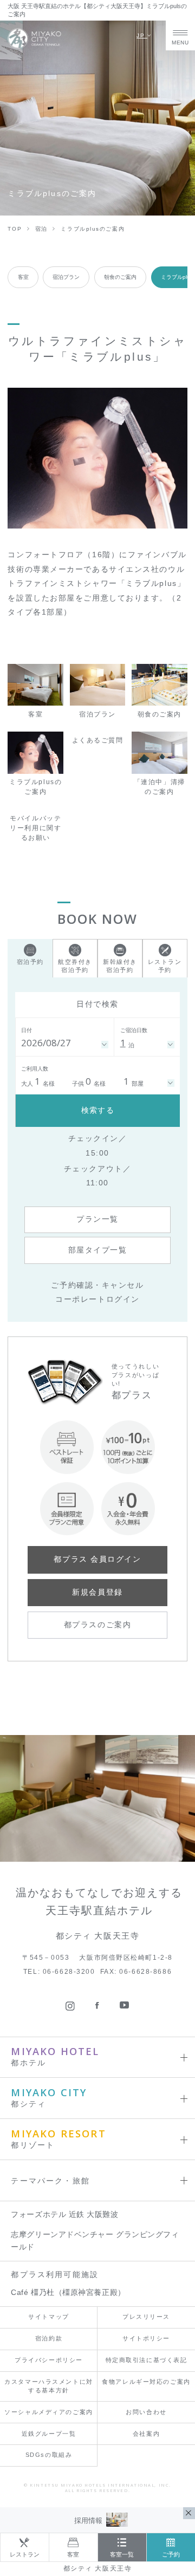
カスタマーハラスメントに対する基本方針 (48, 2386)
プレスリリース (146, 2317)
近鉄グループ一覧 (49, 2434)
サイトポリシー (146, 2338)
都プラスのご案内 (97, 1625)
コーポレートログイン (97, 1299)
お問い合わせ (146, 2412)
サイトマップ (48, 2317)
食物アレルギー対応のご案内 (146, 2382)
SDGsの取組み (49, 2455)
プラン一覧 (97, 1219)
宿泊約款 (49, 2338)
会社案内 (146, 2434)
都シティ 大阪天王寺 (98, 2568)
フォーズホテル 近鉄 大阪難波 (64, 2215)
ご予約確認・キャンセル (97, 1285)
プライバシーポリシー (49, 2360)
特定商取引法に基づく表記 (147, 2360)
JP (142, 35)
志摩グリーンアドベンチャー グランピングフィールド (95, 2241)
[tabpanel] (97, 458)
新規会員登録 (97, 1592)
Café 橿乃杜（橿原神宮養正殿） (68, 2293)
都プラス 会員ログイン (97, 1559)
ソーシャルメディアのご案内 (48, 2412)
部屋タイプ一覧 (98, 1250)
